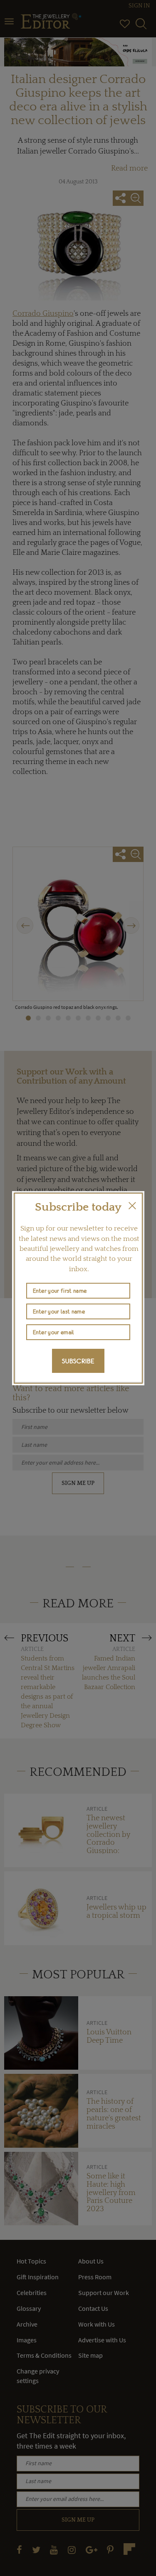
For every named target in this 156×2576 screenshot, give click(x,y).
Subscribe (78, 1361)
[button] (132, 1206)
